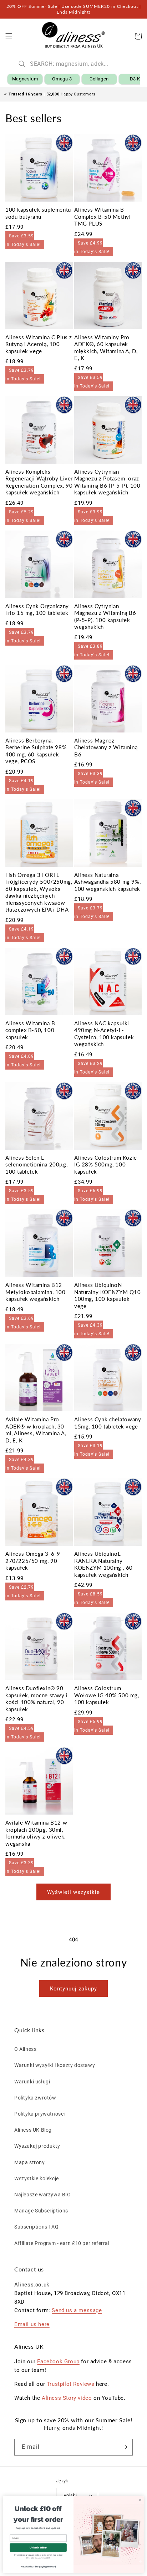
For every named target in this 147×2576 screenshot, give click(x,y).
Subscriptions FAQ (36, 2227)
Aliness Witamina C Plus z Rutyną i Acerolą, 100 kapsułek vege (39, 344)
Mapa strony (30, 2162)
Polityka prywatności (40, 2114)
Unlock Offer (38, 2547)
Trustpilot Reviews (71, 2384)
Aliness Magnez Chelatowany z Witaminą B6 (106, 747)
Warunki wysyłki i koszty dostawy (55, 2065)
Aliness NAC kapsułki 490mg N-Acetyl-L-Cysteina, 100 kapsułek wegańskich (104, 1034)
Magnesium (25, 79)
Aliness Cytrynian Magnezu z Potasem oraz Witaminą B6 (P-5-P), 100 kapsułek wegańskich (107, 482)
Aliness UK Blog (33, 2130)
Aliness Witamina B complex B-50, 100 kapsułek (30, 1030)
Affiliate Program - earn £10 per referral (62, 2243)
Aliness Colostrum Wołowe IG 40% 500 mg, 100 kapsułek (107, 1695)
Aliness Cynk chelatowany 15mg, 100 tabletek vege (108, 1423)
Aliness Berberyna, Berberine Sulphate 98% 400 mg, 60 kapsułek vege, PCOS (36, 751)
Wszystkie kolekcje (37, 2178)
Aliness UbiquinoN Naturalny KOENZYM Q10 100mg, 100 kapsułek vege (108, 1295)
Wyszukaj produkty (37, 2146)
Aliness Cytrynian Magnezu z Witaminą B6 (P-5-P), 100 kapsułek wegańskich (105, 616)
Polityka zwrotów (35, 2098)
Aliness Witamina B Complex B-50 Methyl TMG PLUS (102, 216)
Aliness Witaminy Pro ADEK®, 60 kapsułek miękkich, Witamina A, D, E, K (106, 348)
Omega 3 (62, 79)
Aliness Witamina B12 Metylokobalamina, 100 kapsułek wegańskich (36, 1292)
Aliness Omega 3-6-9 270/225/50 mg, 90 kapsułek (33, 1561)
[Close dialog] (140, 2500)
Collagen (99, 79)
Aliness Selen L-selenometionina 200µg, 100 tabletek (36, 1164)
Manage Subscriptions (41, 2211)
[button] (9, 36)
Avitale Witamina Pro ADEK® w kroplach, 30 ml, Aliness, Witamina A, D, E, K (36, 1430)
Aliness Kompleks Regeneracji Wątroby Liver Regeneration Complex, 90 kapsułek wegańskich (39, 482)
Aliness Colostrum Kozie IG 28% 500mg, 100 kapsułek (106, 1164)
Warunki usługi (32, 2082)
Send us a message (77, 2310)
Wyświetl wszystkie (73, 1892)
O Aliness (25, 2049)
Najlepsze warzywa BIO (43, 2195)
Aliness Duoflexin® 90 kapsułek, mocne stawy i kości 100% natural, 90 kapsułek (37, 1699)
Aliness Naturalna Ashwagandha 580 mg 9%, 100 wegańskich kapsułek (107, 882)
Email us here (32, 2324)
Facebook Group (58, 2362)
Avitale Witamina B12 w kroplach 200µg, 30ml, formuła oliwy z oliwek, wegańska (36, 1833)
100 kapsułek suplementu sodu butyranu (38, 213)
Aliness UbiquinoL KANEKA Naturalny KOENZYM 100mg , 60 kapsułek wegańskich (103, 1564)
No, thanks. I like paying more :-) (38, 2566)
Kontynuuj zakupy (73, 1989)
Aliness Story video (67, 2398)
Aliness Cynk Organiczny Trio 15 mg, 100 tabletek (37, 610)
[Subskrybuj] (125, 2447)
